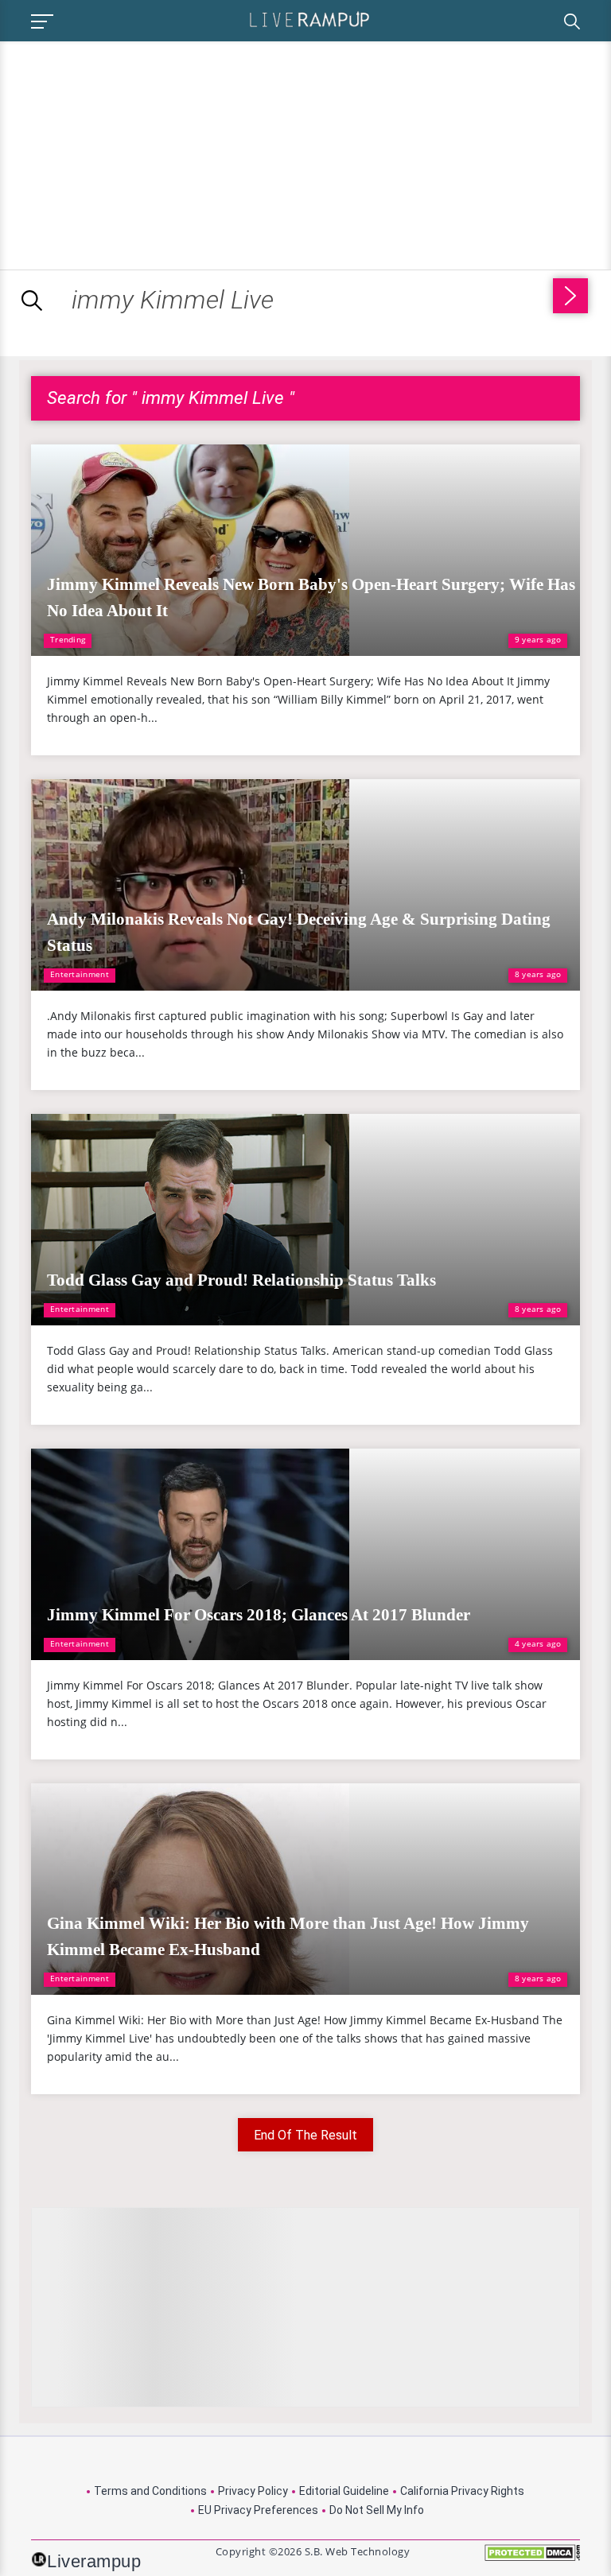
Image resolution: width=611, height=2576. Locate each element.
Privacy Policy (253, 2491)
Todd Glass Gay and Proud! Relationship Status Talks (241, 1280)
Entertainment (80, 974)
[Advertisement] (134, 153)
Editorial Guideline (344, 2491)
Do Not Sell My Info (377, 2510)
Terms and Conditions (150, 2491)
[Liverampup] (309, 19)
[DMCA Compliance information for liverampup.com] (532, 2558)
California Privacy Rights (462, 2491)
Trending (68, 639)
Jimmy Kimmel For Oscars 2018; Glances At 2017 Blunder (259, 1615)
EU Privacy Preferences (258, 2510)
